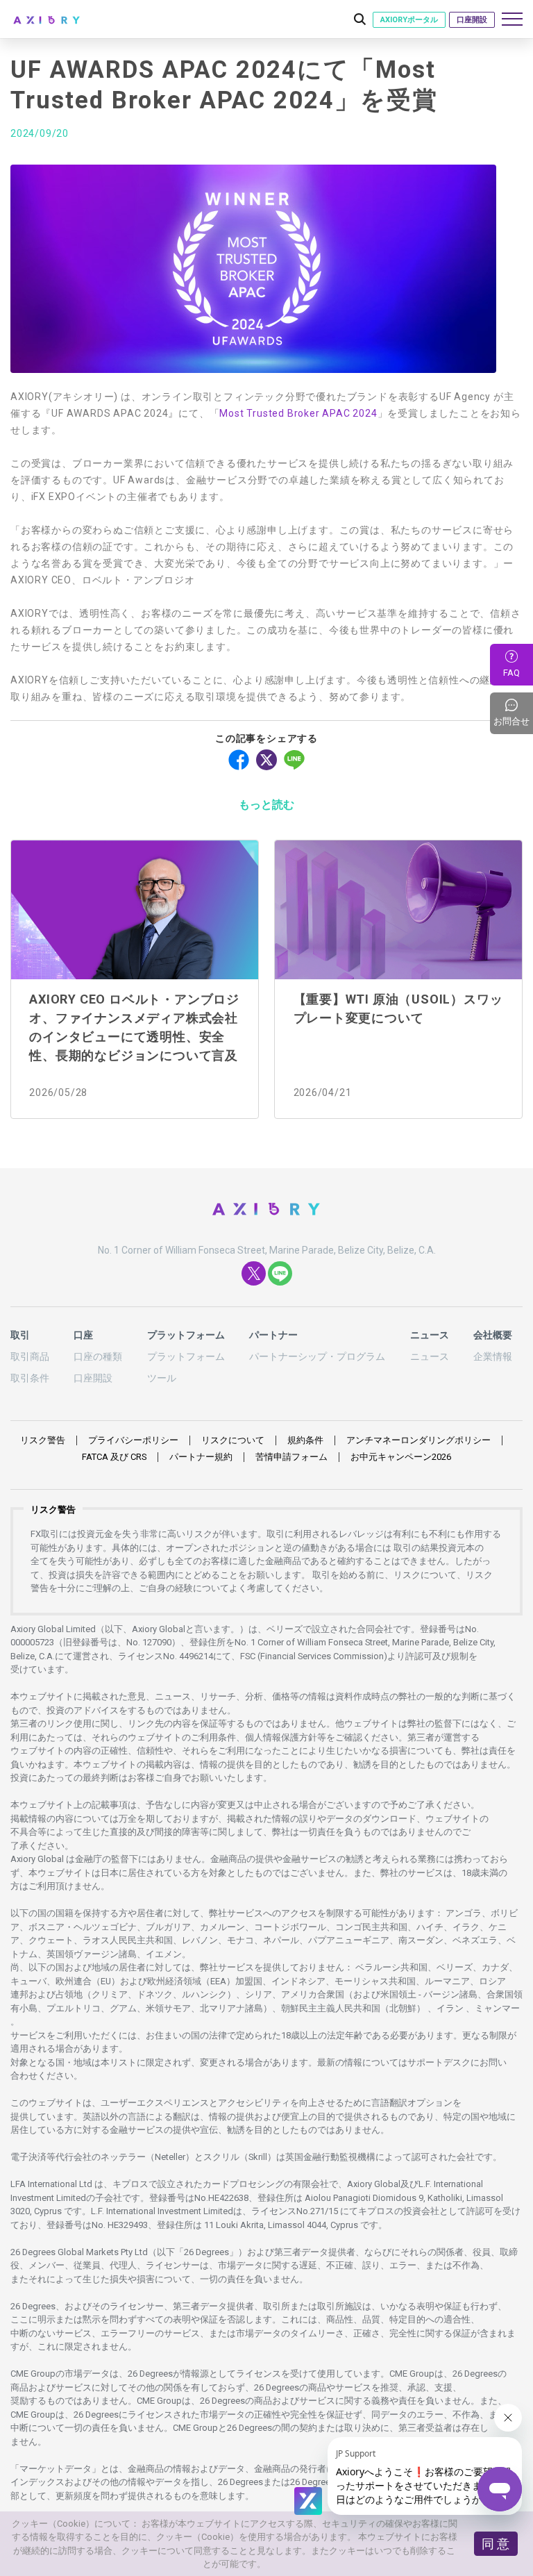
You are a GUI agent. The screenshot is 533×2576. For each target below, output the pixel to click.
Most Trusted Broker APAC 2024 (298, 413)
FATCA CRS (114, 1457)
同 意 (496, 2544)
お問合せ (513, 713)
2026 (401, 1457)
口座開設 (472, 20)
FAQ (511, 673)
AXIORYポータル (409, 20)
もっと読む (266, 805)
